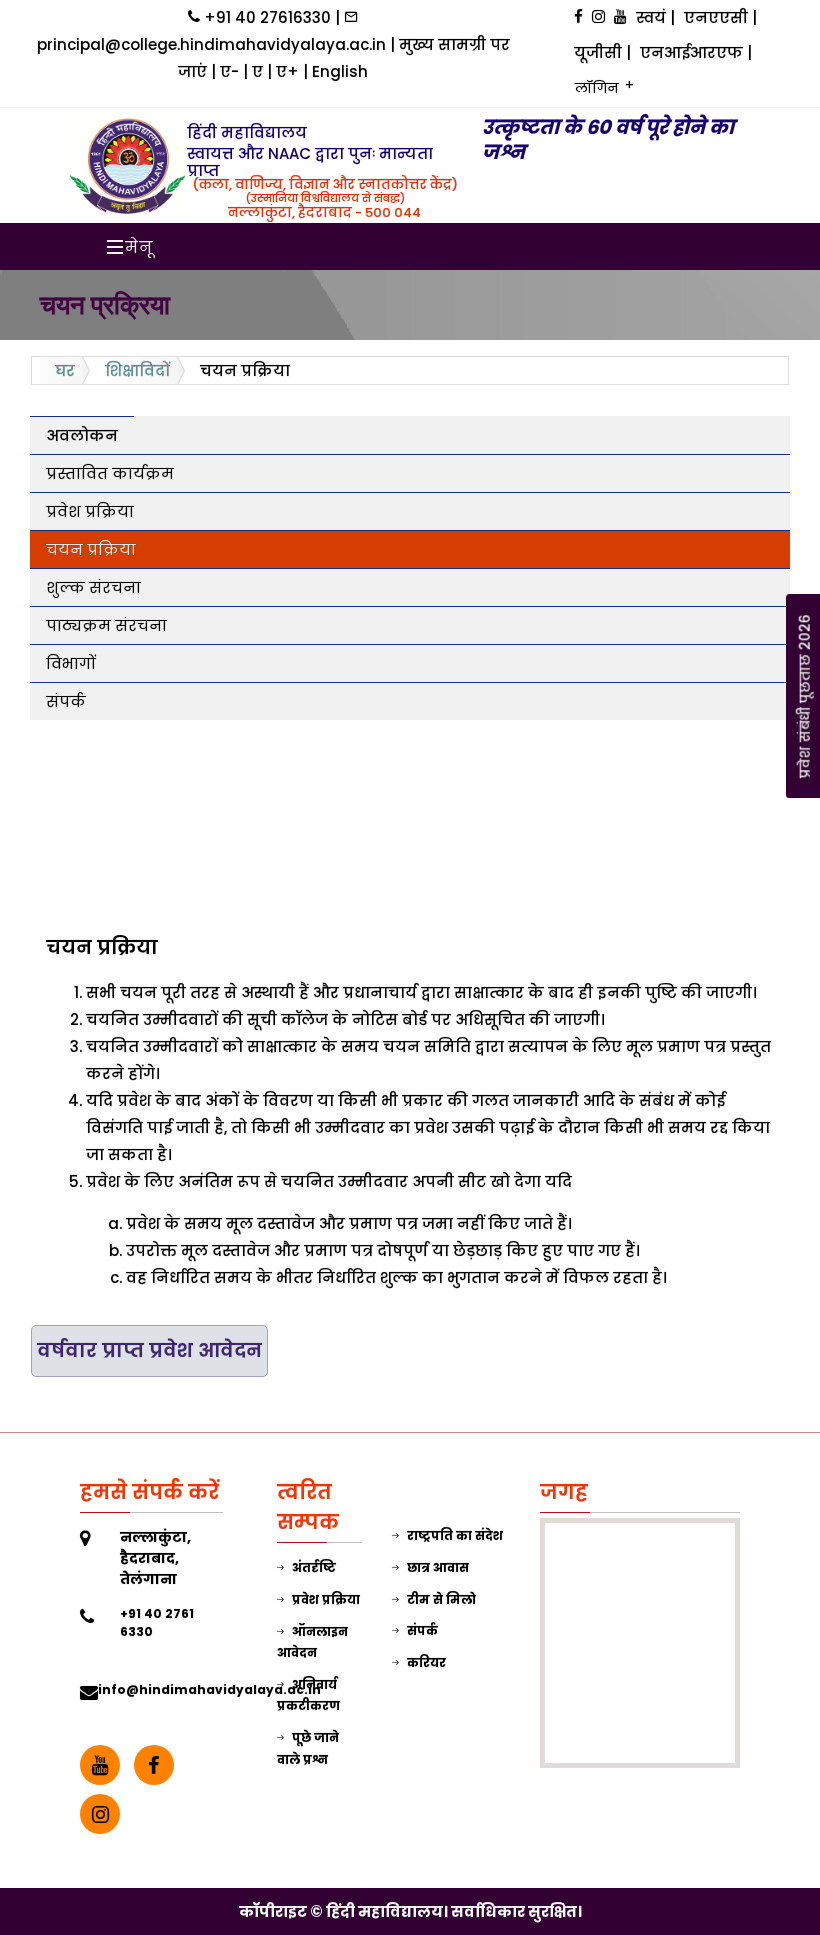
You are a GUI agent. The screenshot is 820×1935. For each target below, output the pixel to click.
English (340, 71)
